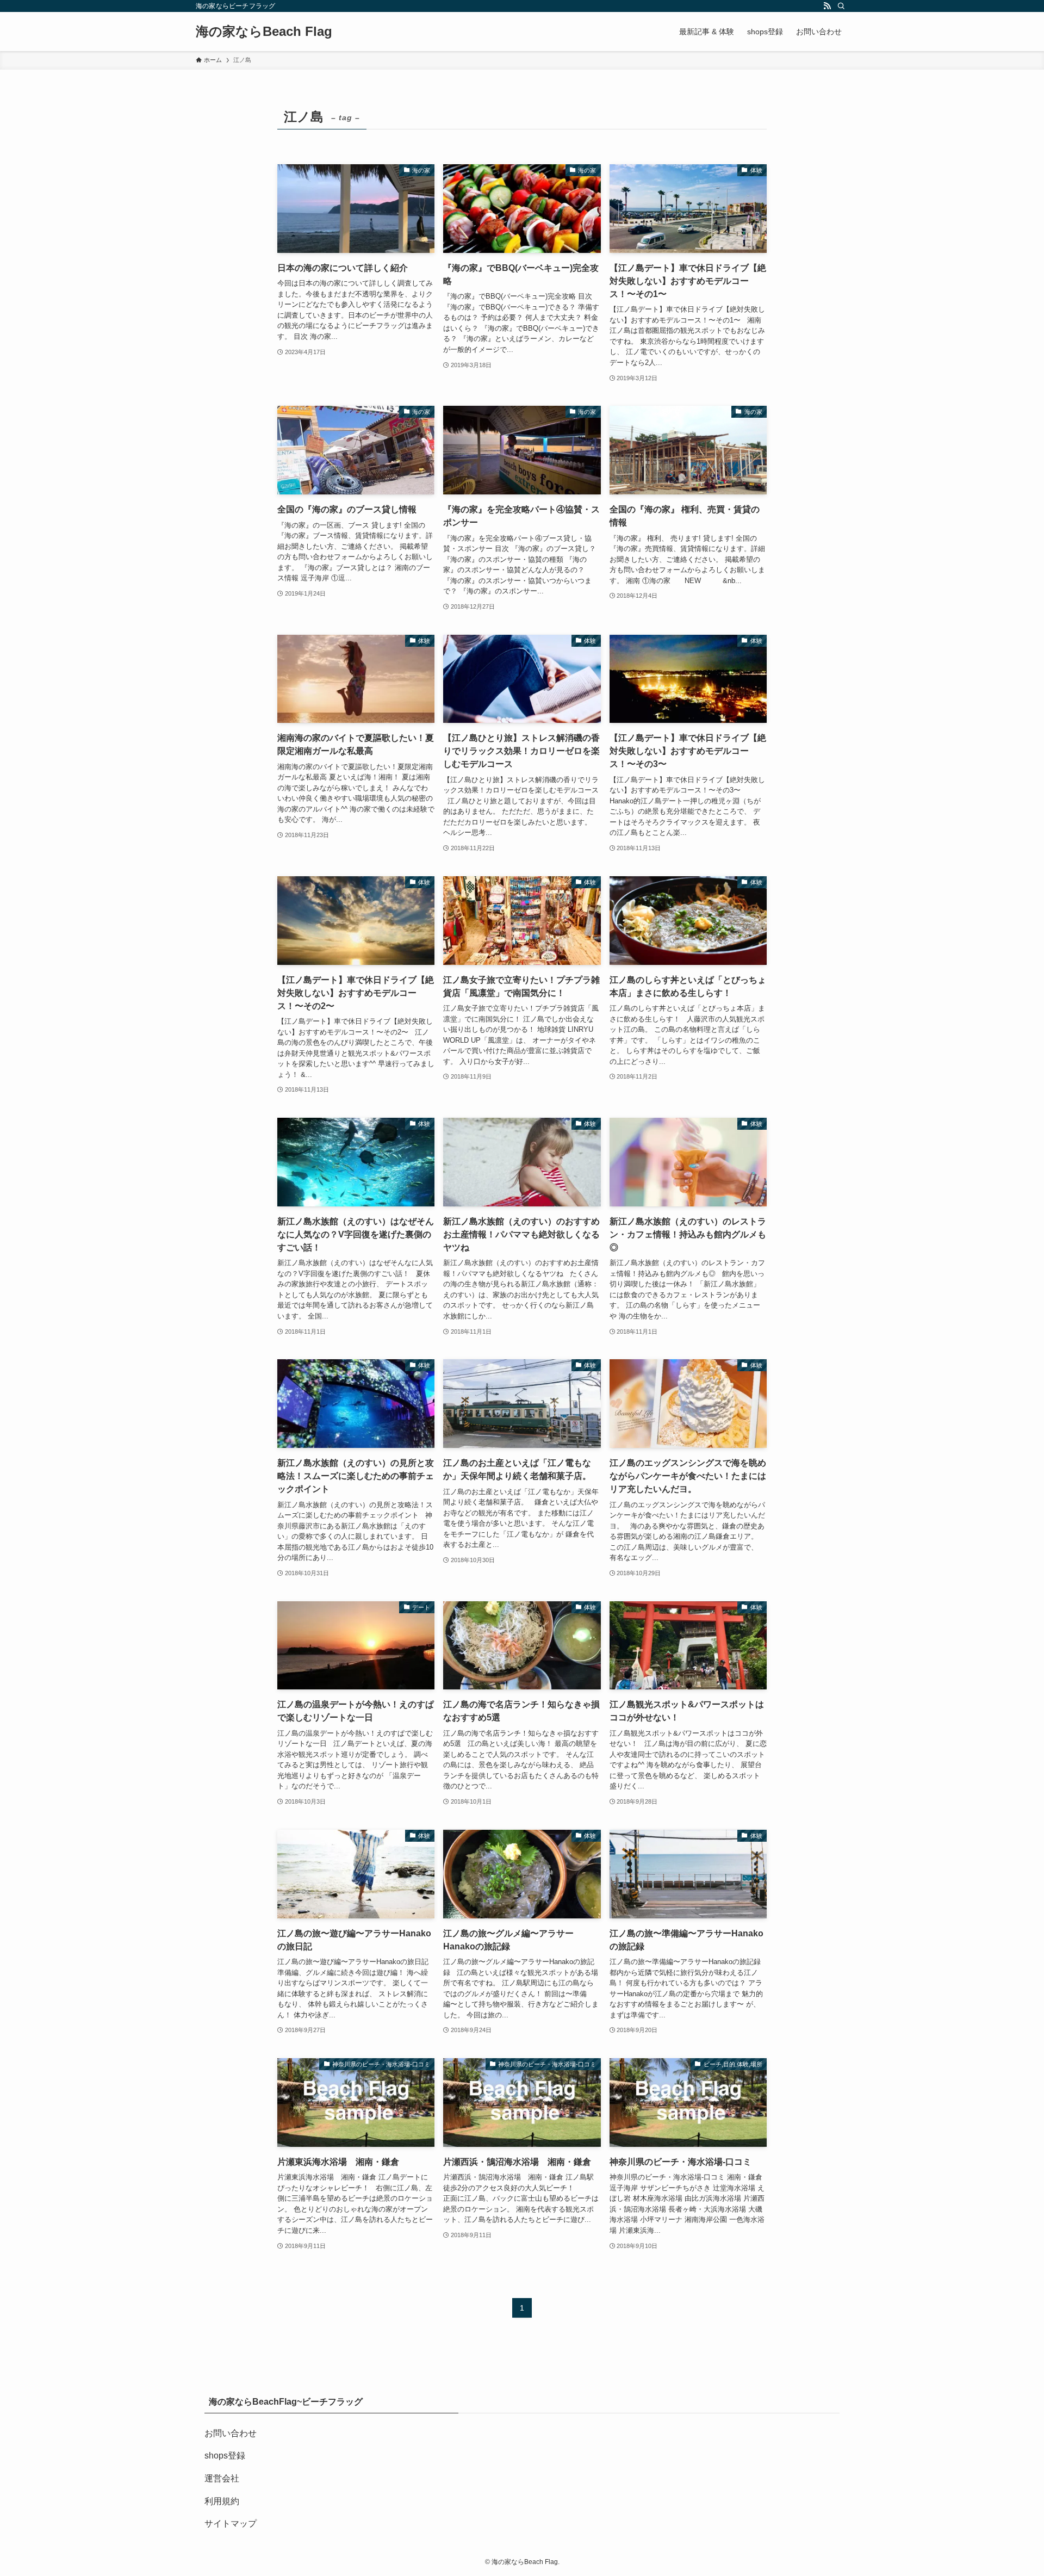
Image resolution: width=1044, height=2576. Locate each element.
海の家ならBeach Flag (264, 32)
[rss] (827, 6)
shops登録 (225, 2456)
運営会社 (222, 2478)
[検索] (841, 6)
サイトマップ (231, 2524)
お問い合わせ (231, 2433)
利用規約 (222, 2501)
